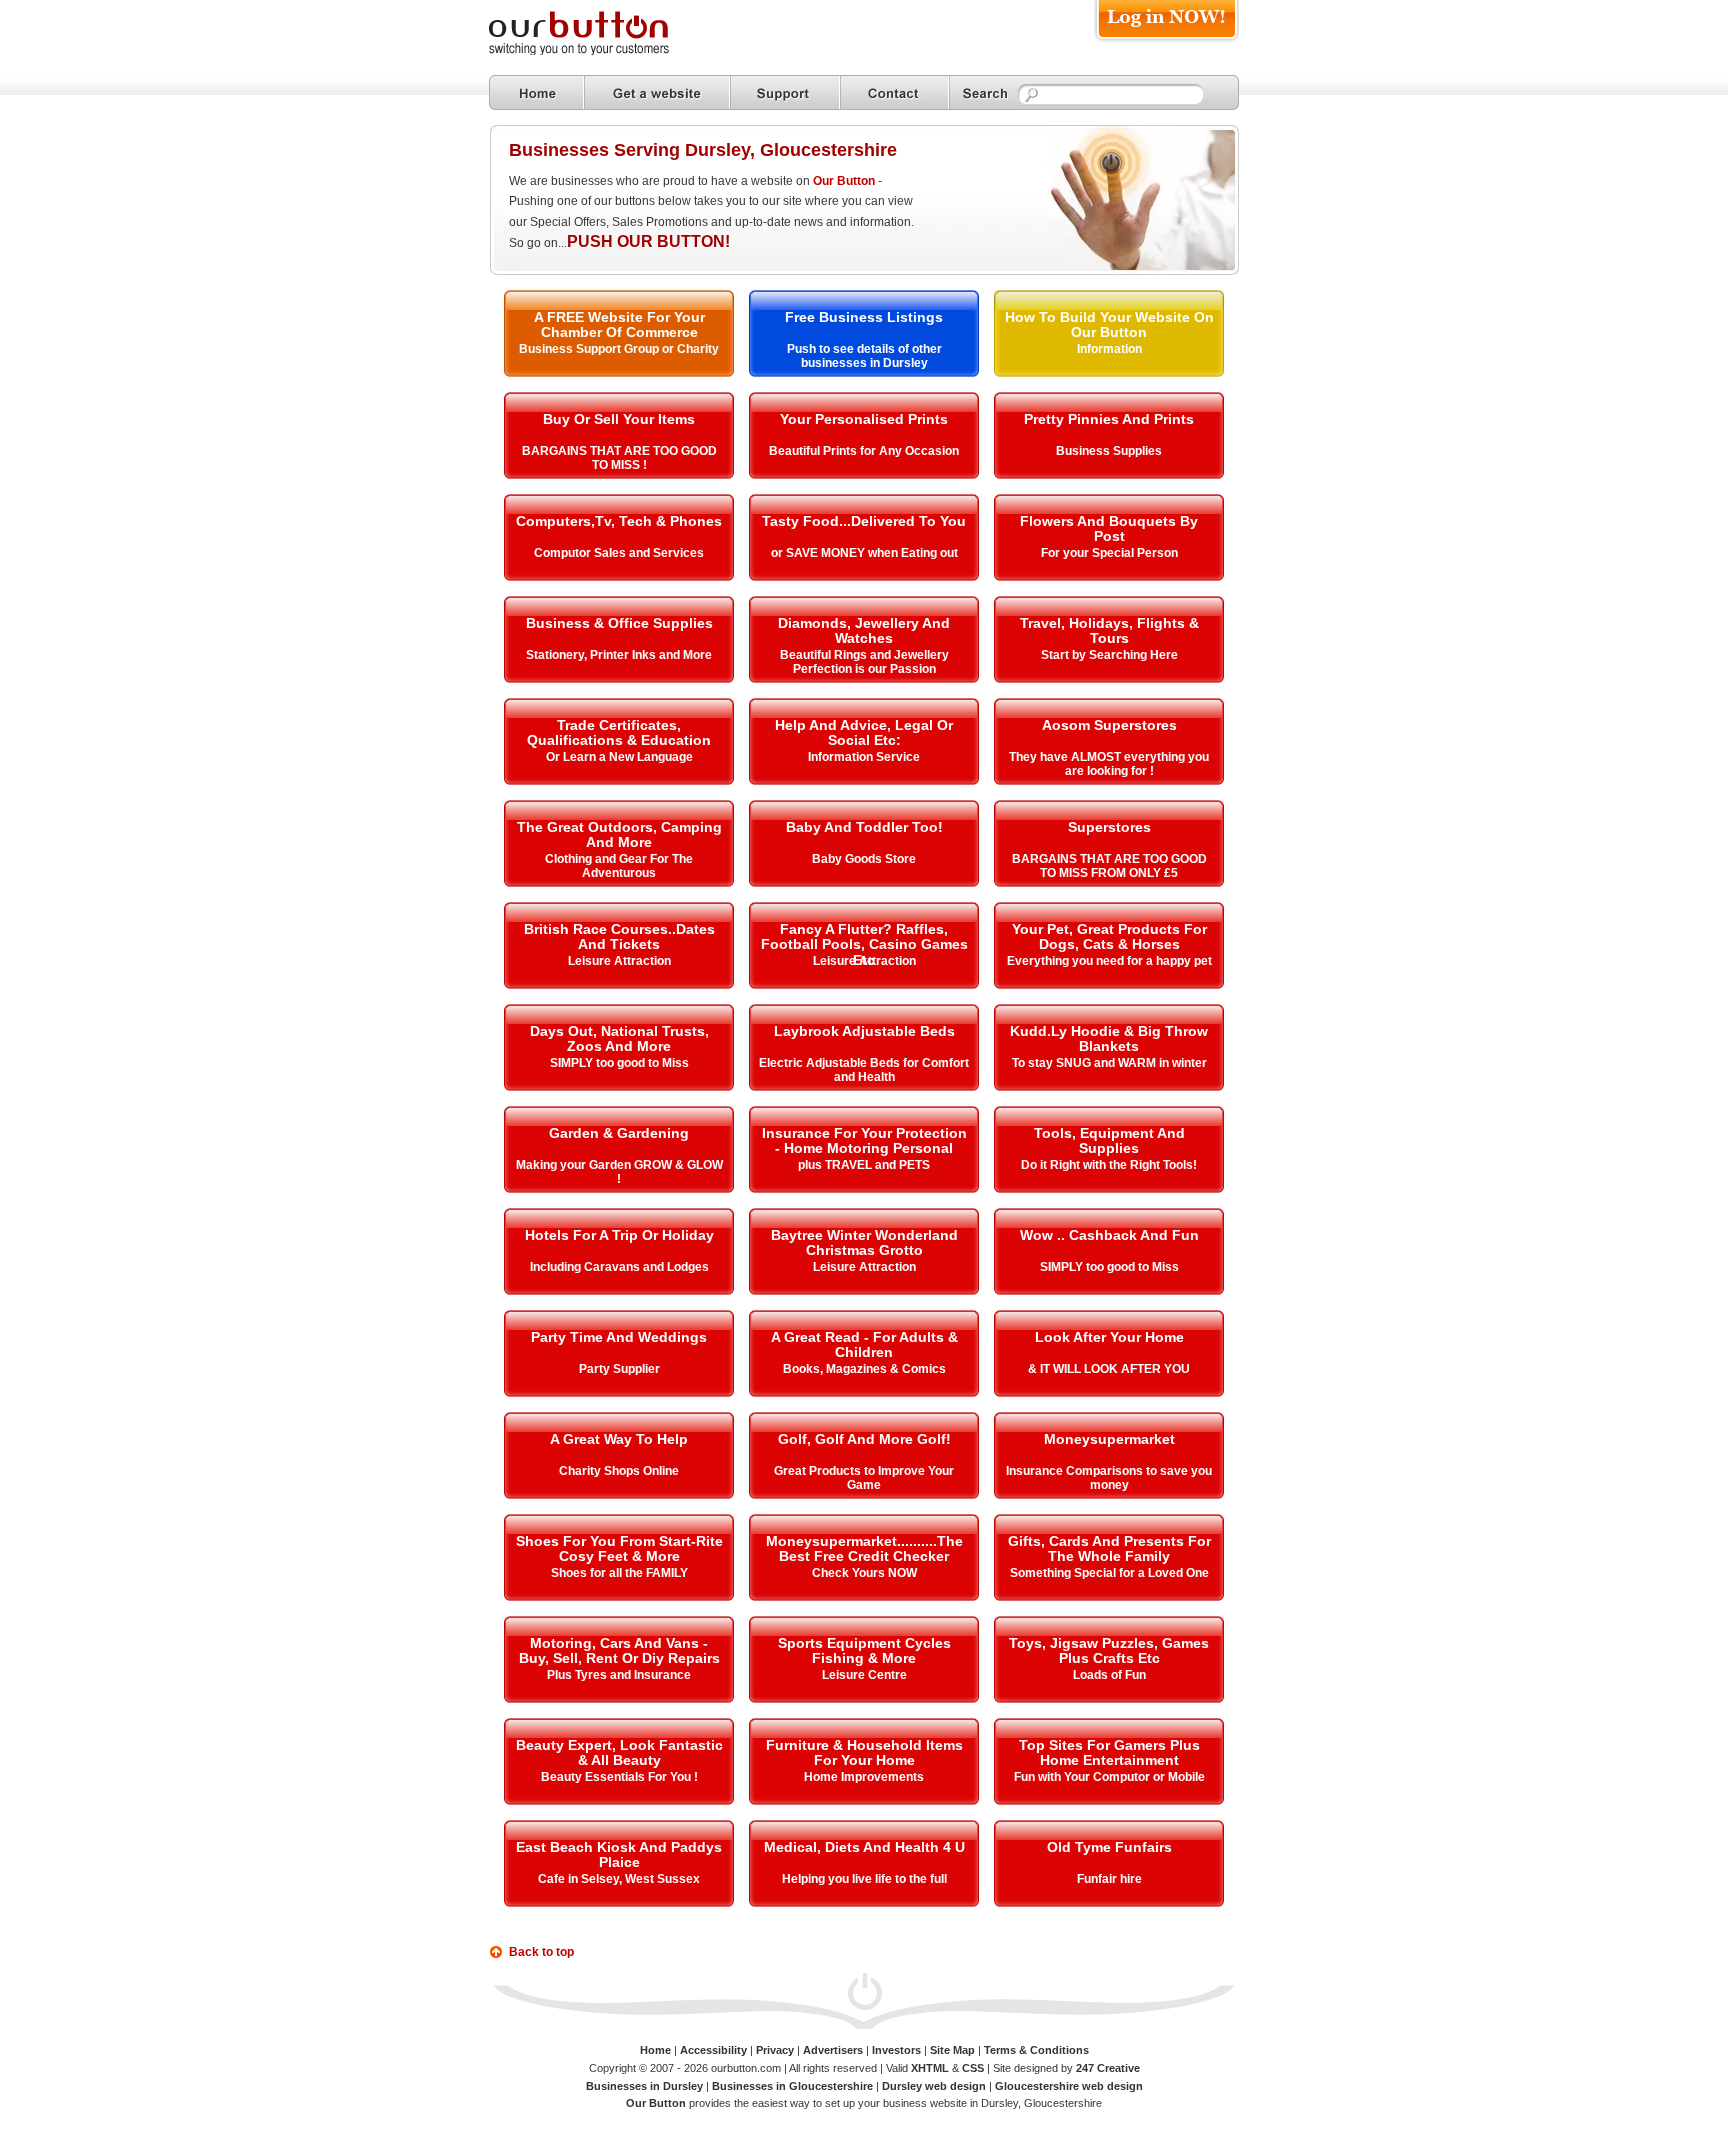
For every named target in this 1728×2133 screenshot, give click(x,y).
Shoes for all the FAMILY (619, 1573)
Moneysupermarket (1109, 1439)
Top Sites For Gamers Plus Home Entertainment (1109, 1752)
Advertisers (833, 2050)
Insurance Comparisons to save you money (1109, 1478)
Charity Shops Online (619, 1471)
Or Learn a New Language (619, 757)
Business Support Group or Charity (619, 349)
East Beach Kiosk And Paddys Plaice (619, 1854)
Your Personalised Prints (864, 419)
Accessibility (713, 2050)
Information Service (864, 757)
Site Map (952, 2050)
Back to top (541, 1952)
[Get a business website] (657, 92)
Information (1109, 349)
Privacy (775, 2050)
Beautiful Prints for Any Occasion (864, 451)
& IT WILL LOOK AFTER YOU (1109, 1369)
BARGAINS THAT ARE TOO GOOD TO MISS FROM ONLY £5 (1109, 866)
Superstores (1109, 827)
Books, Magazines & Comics (864, 1369)
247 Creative (1108, 2068)
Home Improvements (864, 1777)
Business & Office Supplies (619, 623)
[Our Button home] (536, 92)
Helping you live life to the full (864, 1879)
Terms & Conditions (1036, 2050)
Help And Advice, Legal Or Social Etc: (864, 732)
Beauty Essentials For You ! (619, 1777)
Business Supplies (1109, 451)
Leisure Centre (864, 1675)
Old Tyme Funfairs (1109, 1847)
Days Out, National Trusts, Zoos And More (619, 1038)
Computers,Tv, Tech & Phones (619, 521)
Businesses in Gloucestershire (792, 2086)
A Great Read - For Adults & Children (864, 1344)
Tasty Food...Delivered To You (864, 521)
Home (655, 2050)
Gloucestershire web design (1069, 2086)
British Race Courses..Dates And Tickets (619, 936)
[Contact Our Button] (894, 92)
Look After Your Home (1109, 1337)
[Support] (785, 92)
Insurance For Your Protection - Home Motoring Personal (864, 1140)
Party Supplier (619, 1369)
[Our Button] (599, 51)
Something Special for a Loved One (1109, 1573)
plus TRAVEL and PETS (864, 1165)
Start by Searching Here (1109, 655)
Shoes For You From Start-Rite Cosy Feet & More (619, 1548)
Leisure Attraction (619, 961)
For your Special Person (1109, 553)
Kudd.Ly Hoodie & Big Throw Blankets (1109, 1038)
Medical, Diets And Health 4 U (864, 1847)
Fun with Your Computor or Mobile (1109, 1777)
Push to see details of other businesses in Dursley (864, 356)
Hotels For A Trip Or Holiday (619, 1235)
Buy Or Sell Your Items (619, 419)
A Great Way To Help (619, 1439)
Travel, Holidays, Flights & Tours (1109, 630)
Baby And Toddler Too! (864, 827)
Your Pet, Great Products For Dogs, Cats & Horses (1109, 936)
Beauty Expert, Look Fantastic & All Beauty (619, 1752)
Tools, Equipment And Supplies (1109, 1140)
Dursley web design (934, 2086)
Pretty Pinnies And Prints (1109, 419)
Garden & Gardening (619, 1133)
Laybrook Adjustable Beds (864, 1031)
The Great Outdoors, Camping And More (619, 834)
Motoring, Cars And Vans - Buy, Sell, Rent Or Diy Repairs (619, 1650)
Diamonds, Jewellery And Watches (864, 630)
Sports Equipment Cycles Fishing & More (864, 1650)
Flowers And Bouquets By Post (1109, 528)
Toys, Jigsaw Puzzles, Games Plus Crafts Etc (1109, 1650)
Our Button (844, 181)
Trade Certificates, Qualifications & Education (619, 732)
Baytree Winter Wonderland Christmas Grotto (864, 1242)
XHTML (930, 2068)
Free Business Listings (864, 317)
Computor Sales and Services (619, 553)
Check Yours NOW (864, 1573)
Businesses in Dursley (644, 2086)
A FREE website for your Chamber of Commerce (619, 324)
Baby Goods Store (864, 859)
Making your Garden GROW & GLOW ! (619, 1172)
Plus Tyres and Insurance (619, 1675)
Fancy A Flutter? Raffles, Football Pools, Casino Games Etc (864, 944)
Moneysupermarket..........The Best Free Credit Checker (864, 1548)
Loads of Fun (1109, 1675)
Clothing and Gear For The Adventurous (619, 866)
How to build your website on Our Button (1109, 324)
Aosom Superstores (1109, 725)
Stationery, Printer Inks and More (619, 655)
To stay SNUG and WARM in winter (1109, 1063)
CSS (973, 2068)
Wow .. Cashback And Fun (1109, 1235)
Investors (896, 2050)
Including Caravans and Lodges (619, 1267)
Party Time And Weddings (619, 1337)
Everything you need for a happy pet (1109, 961)
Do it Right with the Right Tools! (1109, 1165)
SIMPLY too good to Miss (619, 1063)
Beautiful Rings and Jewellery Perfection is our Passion (864, 662)
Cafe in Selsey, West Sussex (619, 1879)
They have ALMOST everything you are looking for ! (1109, 764)
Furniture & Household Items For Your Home (864, 1752)
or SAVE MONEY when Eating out (864, 553)
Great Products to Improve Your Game (864, 1478)
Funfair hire (1109, 1879)
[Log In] (1166, 41)
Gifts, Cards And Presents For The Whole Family (1109, 1548)
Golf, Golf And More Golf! (864, 1439)
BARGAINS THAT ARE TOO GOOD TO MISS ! (619, 458)
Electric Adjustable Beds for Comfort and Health (864, 1070)
